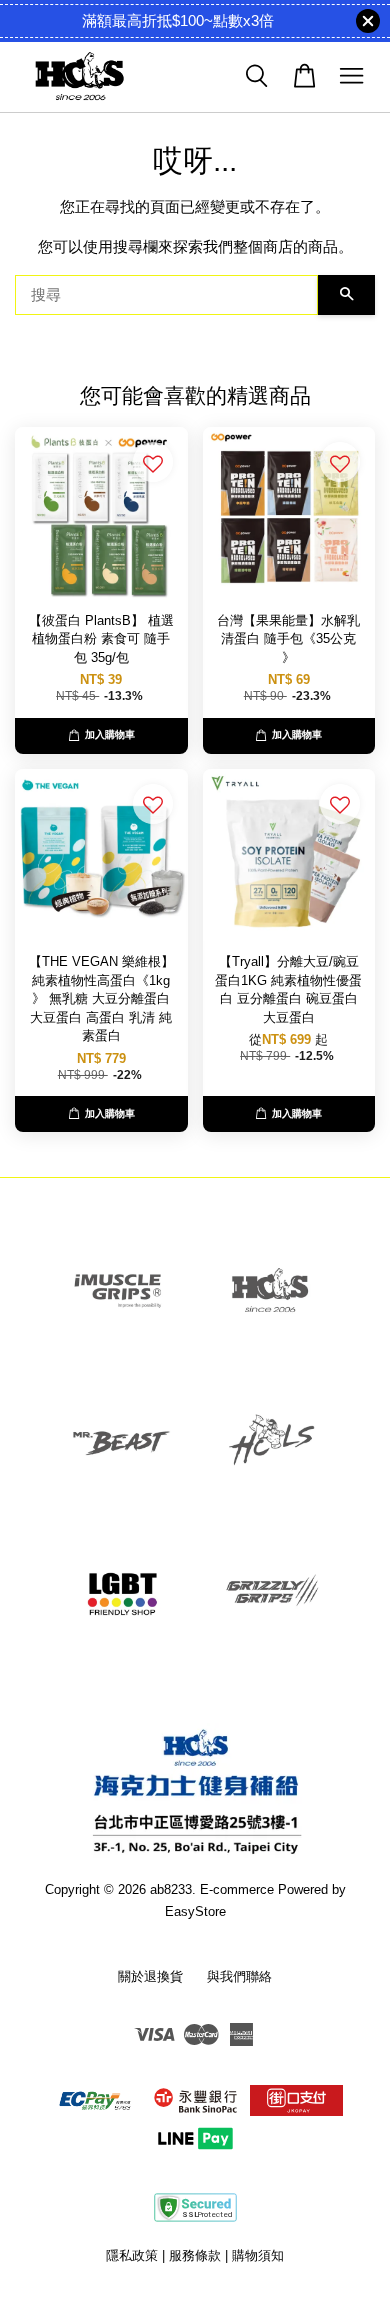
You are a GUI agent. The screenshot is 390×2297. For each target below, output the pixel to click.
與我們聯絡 (239, 1976)
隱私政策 (132, 2255)
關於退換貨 (150, 1976)
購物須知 (258, 2255)
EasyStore (195, 1911)
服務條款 (195, 2255)
